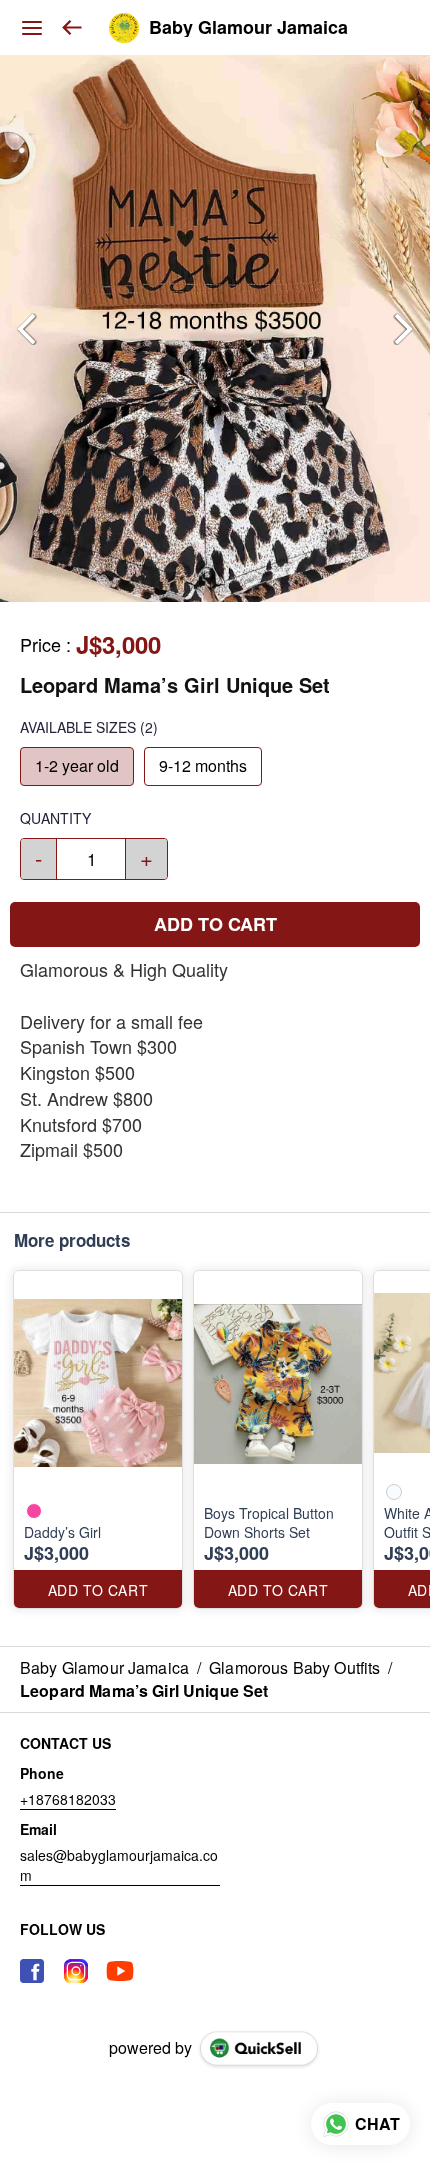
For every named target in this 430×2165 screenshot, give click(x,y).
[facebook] (32, 1971)
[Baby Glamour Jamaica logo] (124, 28)
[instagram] (76, 1971)
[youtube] (120, 1971)
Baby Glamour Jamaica (248, 28)
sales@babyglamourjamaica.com (119, 1865)
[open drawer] (32, 28)
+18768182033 (68, 1799)
